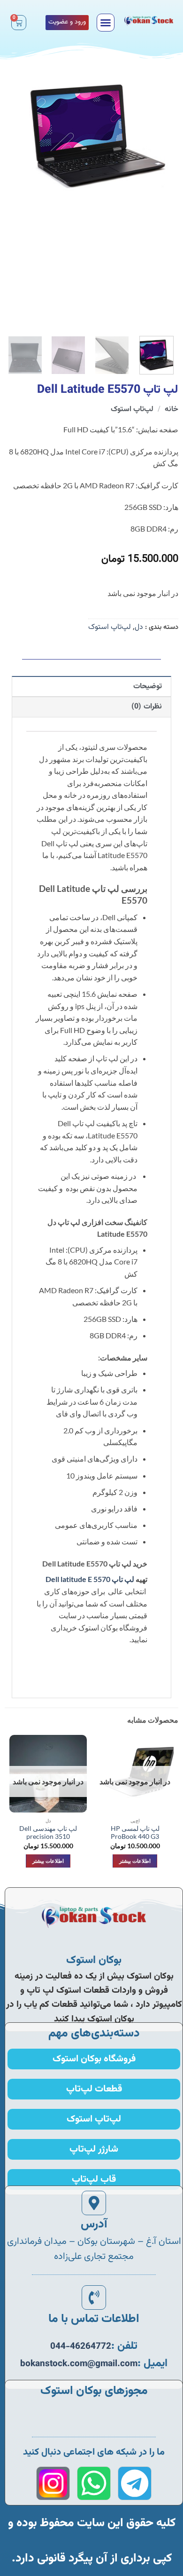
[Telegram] (135, 2483)
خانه (172, 409)
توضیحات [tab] (148, 687)
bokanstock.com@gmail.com (79, 2364)
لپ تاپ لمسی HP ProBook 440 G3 (135, 1833)
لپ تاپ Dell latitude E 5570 (90, 1579)
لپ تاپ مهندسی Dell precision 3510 (48, 1833)
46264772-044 (81, 2347)
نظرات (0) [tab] (146, 707)
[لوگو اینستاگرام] (53, 2483)
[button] (106, 23)
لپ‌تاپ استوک (132, 409)
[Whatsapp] (94, 2483)
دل (139, 627)
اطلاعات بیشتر (135, 1861)
